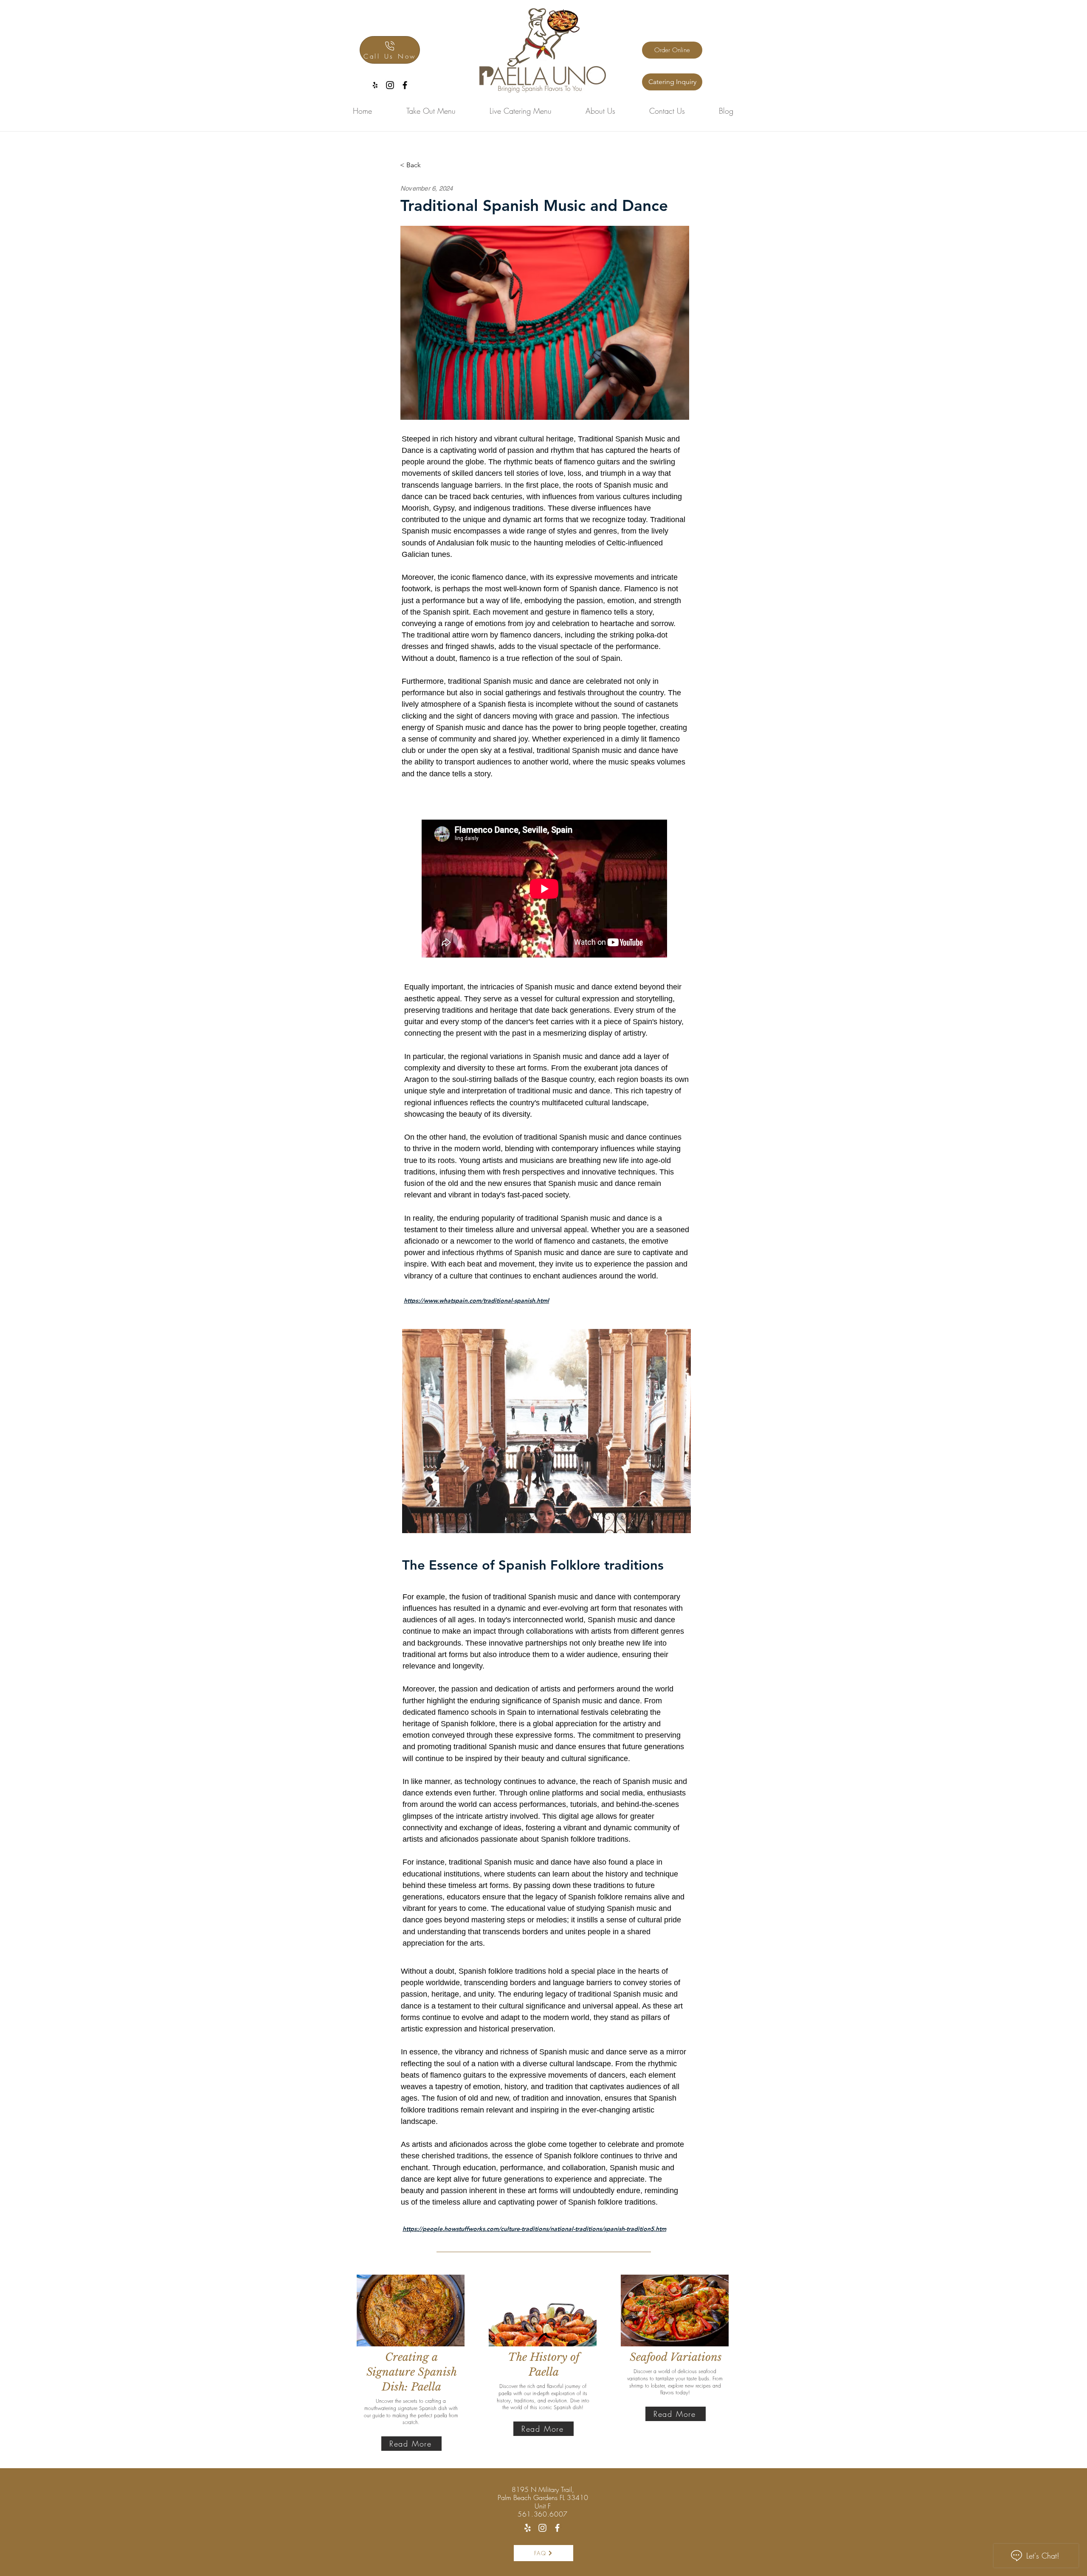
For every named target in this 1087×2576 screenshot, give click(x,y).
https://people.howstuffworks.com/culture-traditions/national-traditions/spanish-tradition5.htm (534, 2229)
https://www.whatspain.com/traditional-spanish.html (476, 1301)
